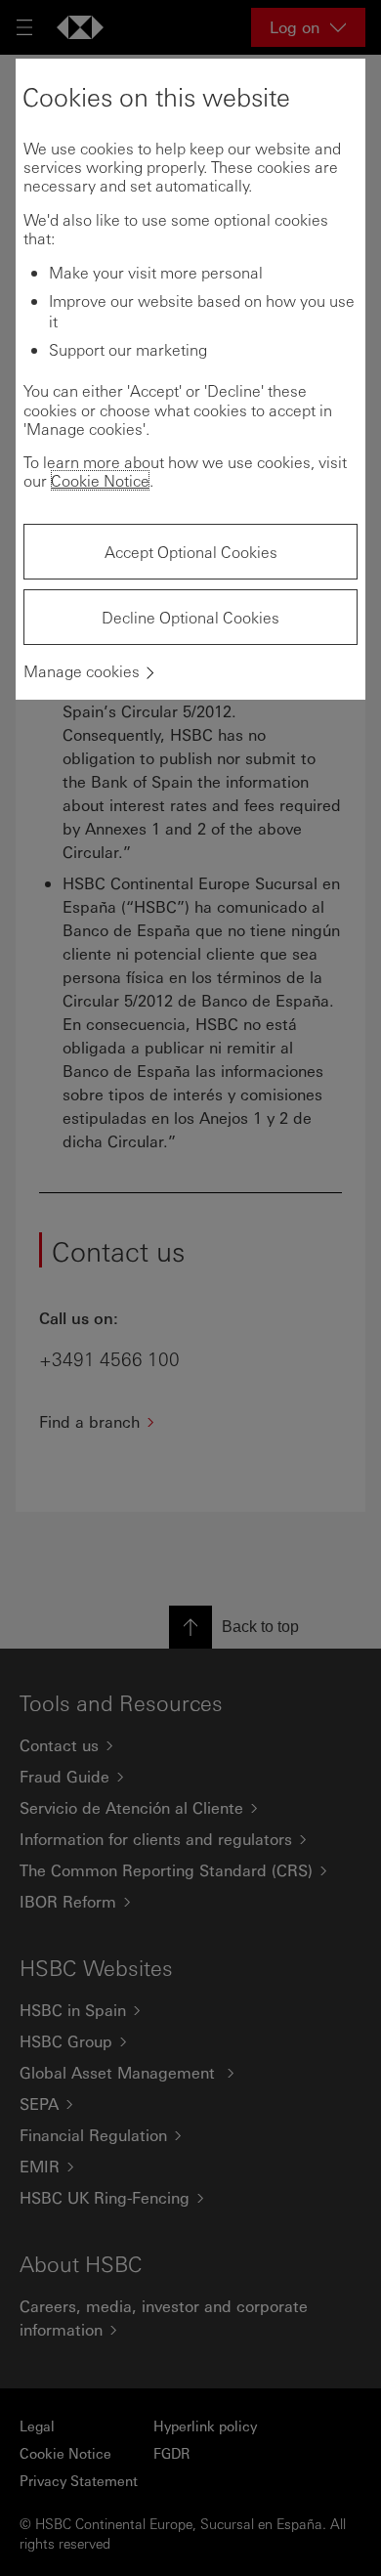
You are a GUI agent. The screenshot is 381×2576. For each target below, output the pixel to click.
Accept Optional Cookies (191, 552)
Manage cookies (82, 671)
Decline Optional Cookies (190, 617)
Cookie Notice (100, 480)
